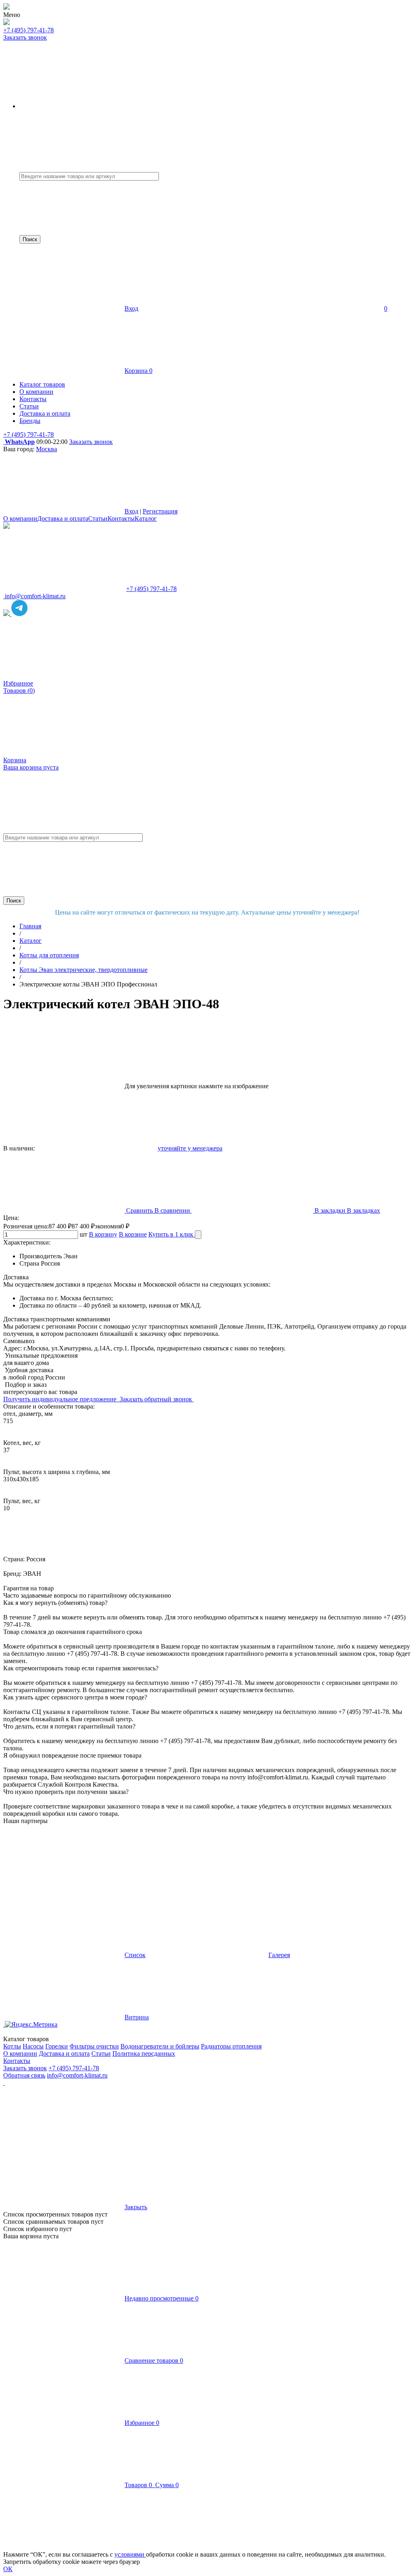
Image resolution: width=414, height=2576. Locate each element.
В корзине (133, 1234)
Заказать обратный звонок (157, 1399)
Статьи (98, 518)
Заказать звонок (25, 37)
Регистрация (160, 511)
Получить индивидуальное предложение (61, 1399)
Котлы (12, 2046)
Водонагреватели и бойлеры (160, 2046)
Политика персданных (144, 2053)
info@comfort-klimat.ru (77, 2075)
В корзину (103, 1234)
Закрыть (136, 2207)
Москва (46, 449)
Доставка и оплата (63, 518)
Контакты (121, 518)
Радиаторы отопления (231, 2046)
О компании (20, 518)
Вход (131, 308)
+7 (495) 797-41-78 (29, 30)
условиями (130, 2554)
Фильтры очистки (94, 2046)
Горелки (57, 2046)
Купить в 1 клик (172, 1234)
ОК (8, 2569)
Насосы (33, 2046)
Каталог (146, 518)
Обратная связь (24, 2075)
